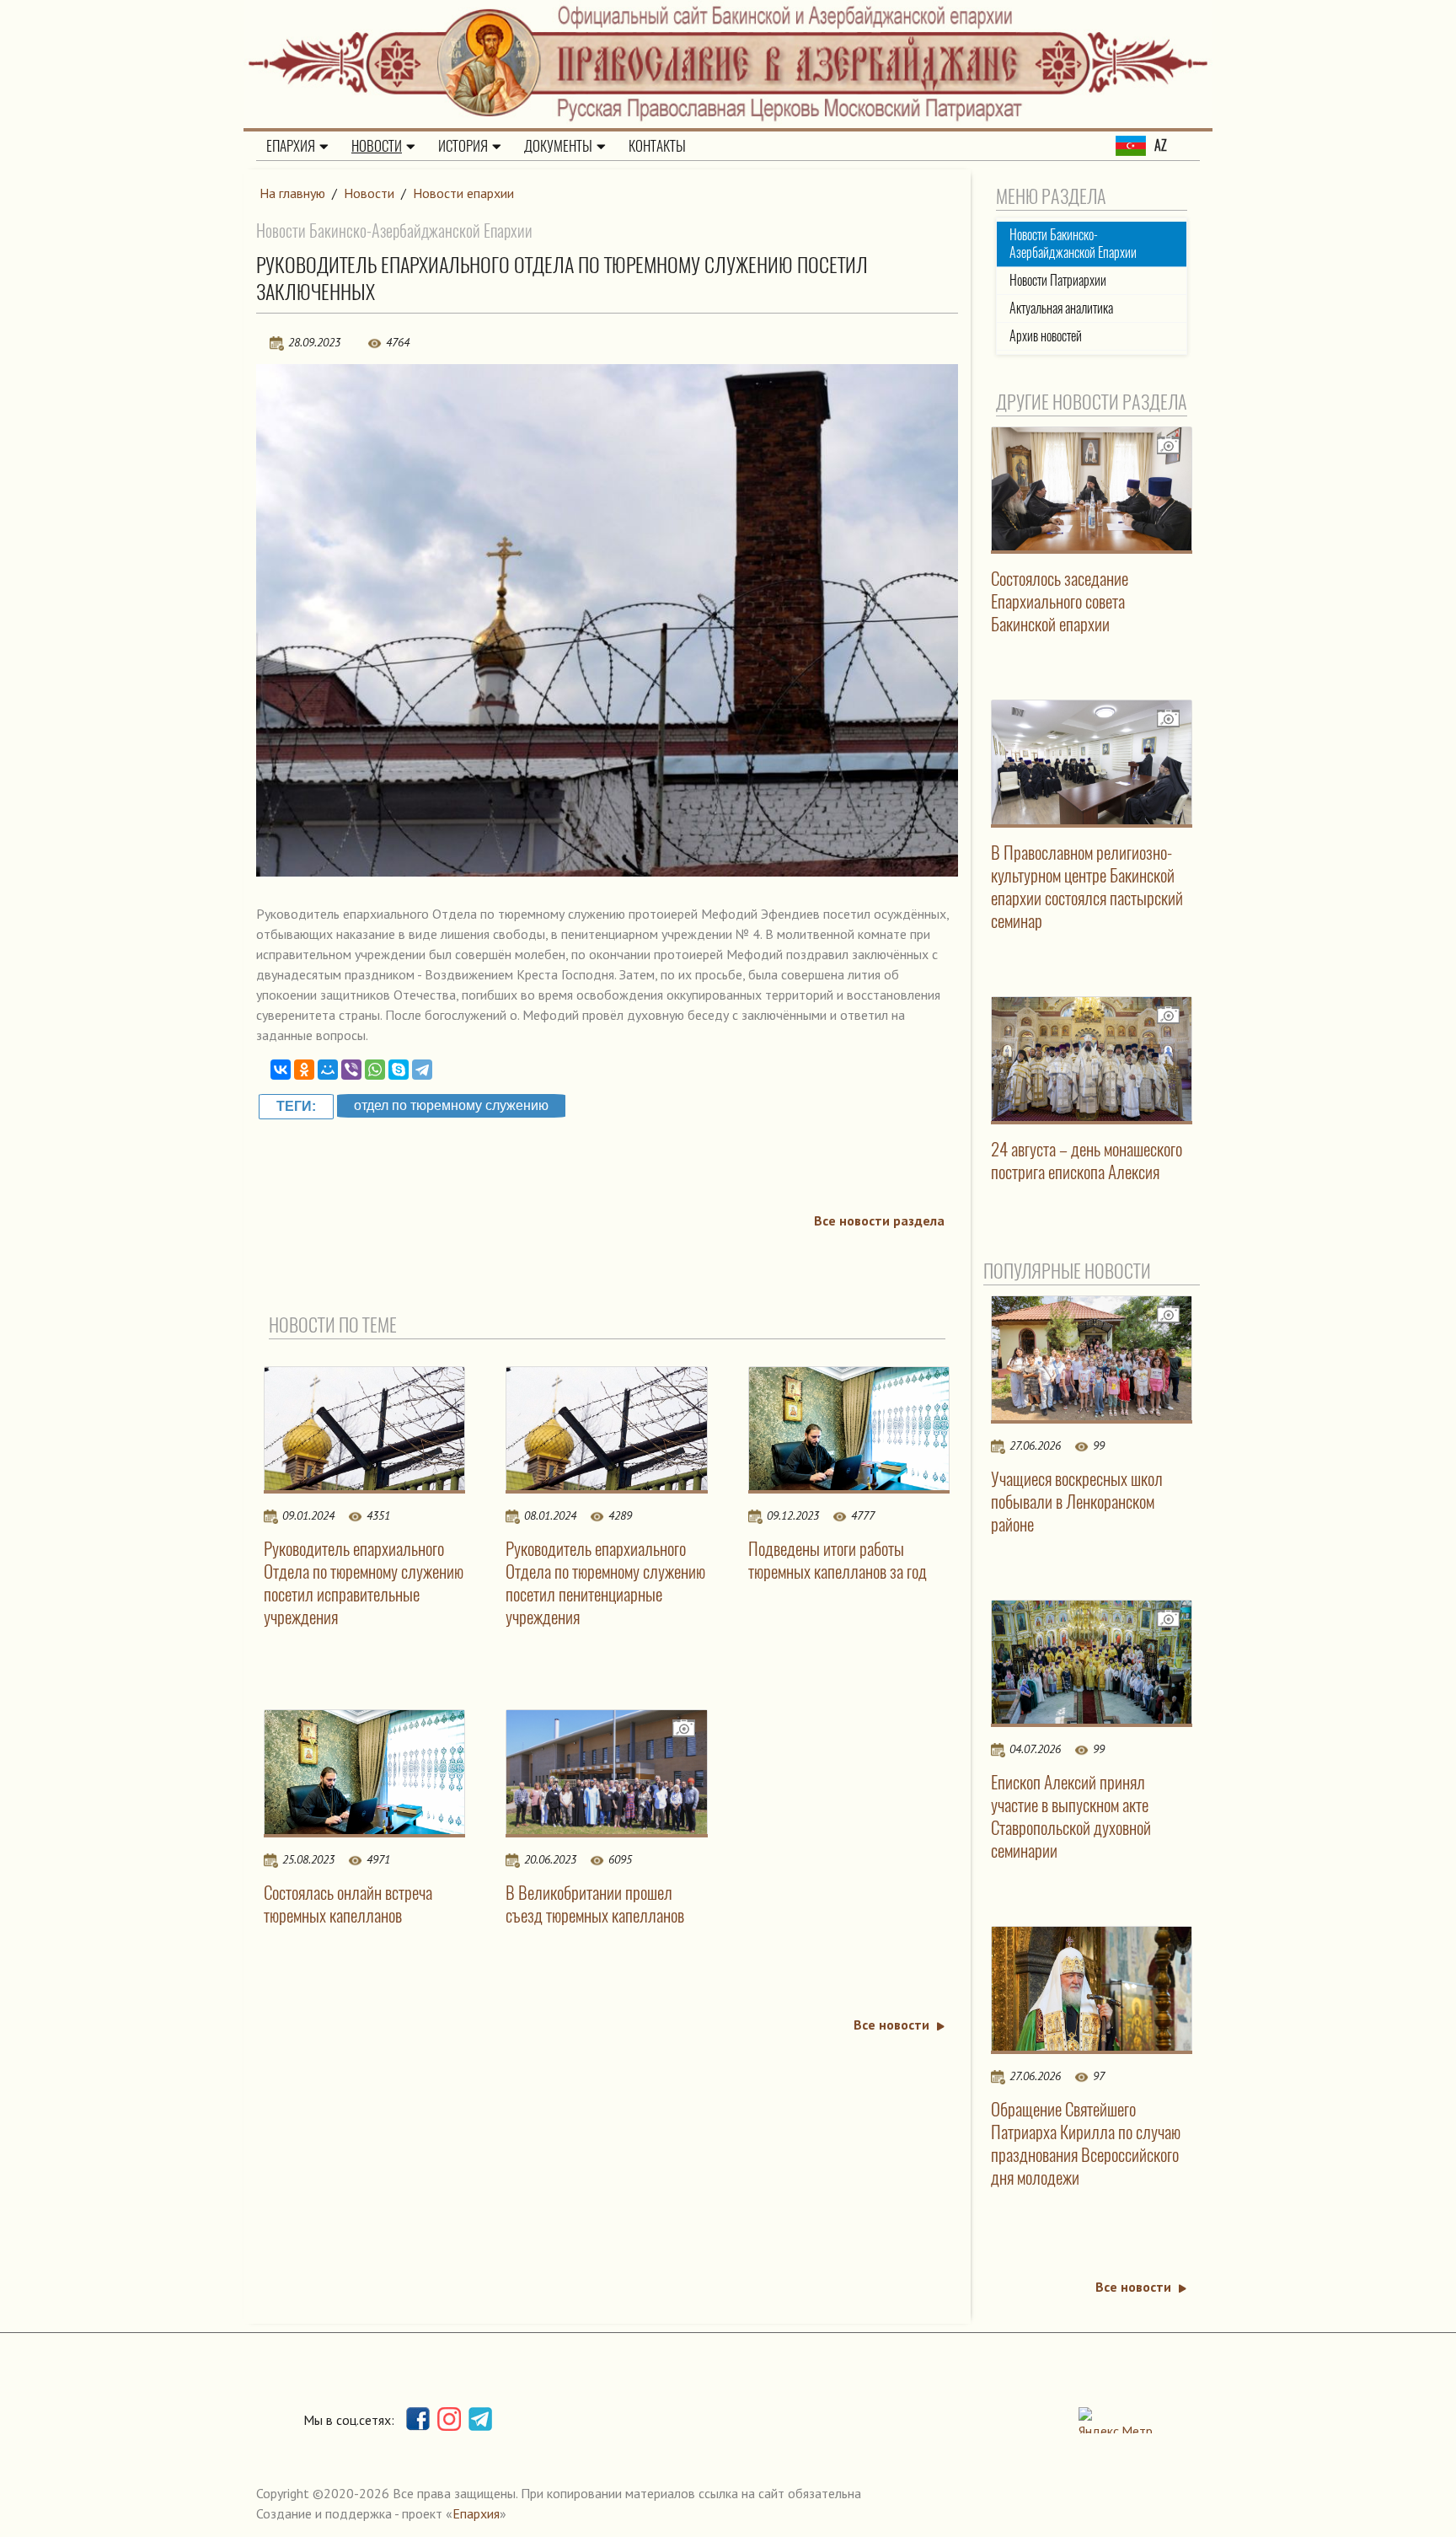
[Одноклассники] (304, 1070)
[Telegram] (422, 1070)
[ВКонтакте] (281, 1070)
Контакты (657, 146)
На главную (292, 193)
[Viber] (351, 1070)
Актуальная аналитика (1061, 308)
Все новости (891, 2025)
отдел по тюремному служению (451, 1105)
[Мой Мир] (328, 1070)
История (463, 146)
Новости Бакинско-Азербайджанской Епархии (1073, 244)
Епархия (291, 146)
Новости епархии (463, 193)
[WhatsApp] (375, 1070)
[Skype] (399, 1070)
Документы (558, 146)
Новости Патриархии (1058, 280)
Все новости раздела (879, 1220)
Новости (377, 146)
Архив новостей (1046, 336)
